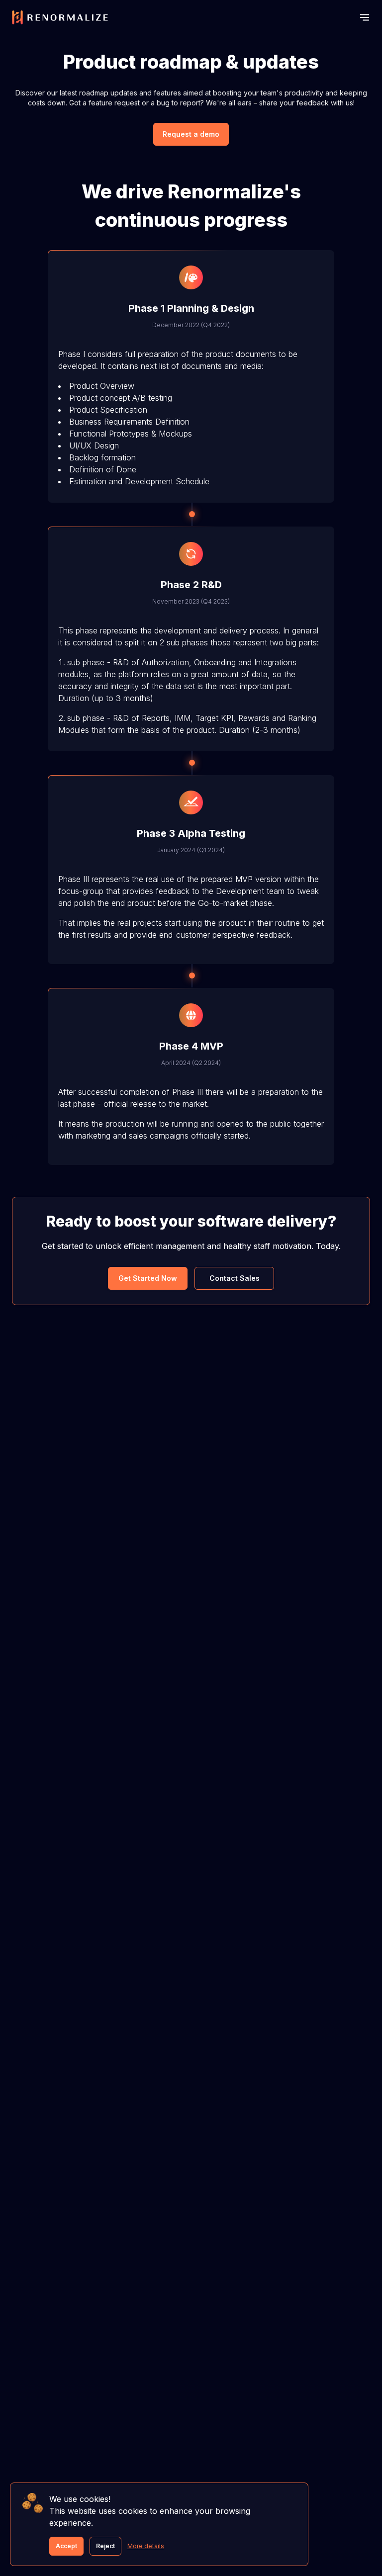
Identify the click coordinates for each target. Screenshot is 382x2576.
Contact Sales (235, 1278)
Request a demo (191, 134)
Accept (66, 2546)
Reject (105, 2546)
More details (146, 2546)
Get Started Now (148, 1278)
